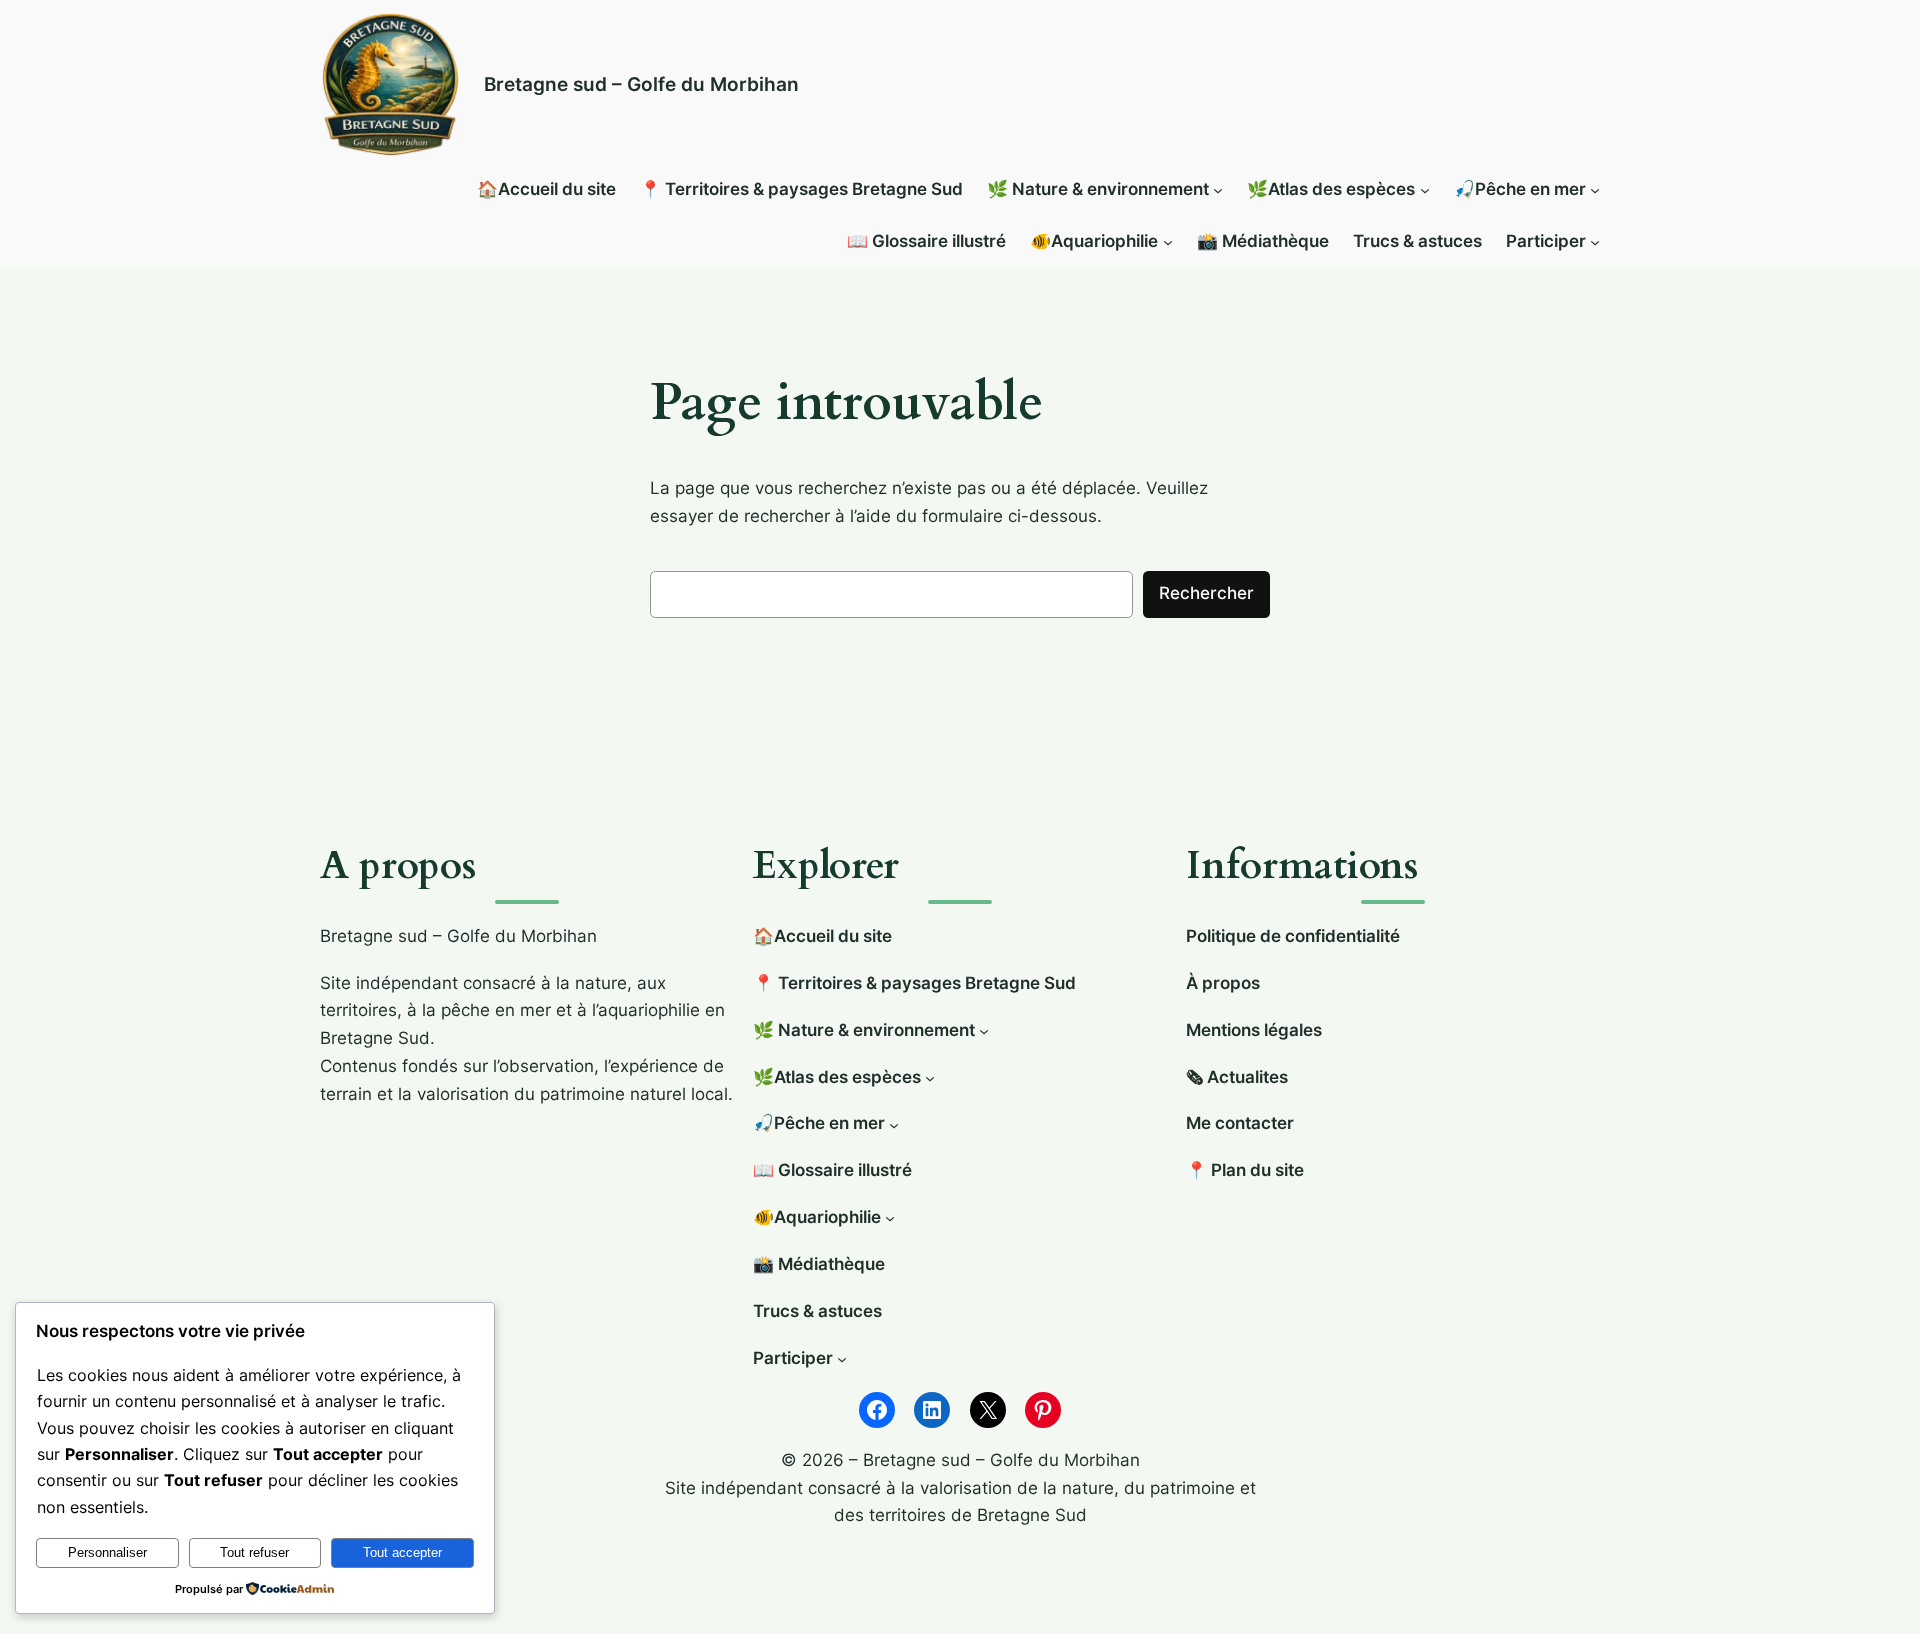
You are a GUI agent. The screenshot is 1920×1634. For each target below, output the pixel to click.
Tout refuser (254, 1552)
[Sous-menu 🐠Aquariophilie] (1168, 242)
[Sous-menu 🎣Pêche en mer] (1595, 190)
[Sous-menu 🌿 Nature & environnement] (1218, 190)
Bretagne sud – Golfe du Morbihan (641, 84)
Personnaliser (107, 1552)
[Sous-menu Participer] (1595, 242)
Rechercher (1206, 593)
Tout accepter (402, 1552)
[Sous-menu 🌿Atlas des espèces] (1425, 190)
